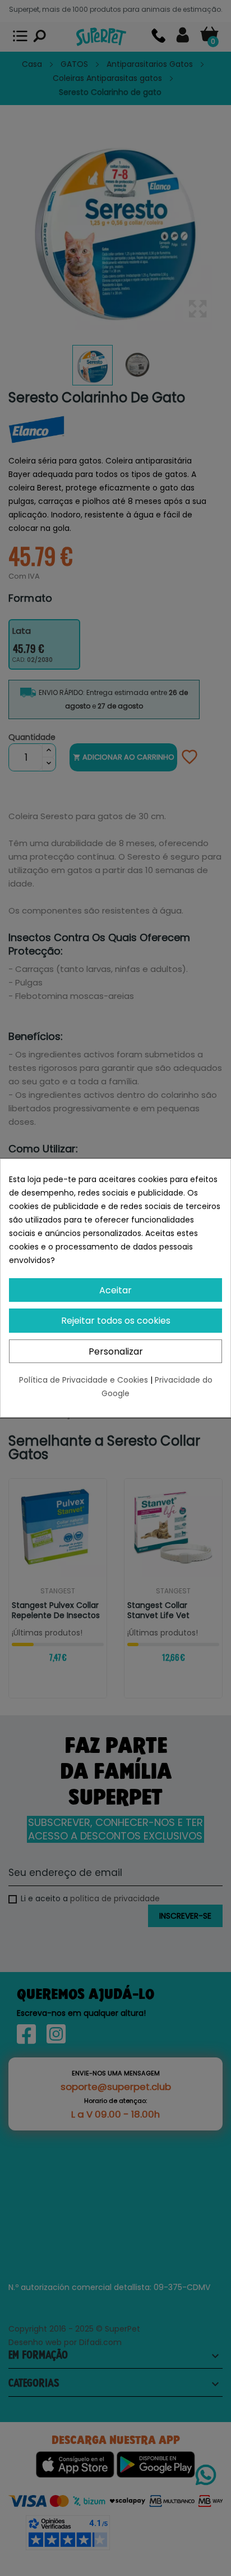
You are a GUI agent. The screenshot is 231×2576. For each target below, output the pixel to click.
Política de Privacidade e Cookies (85, 1380)
